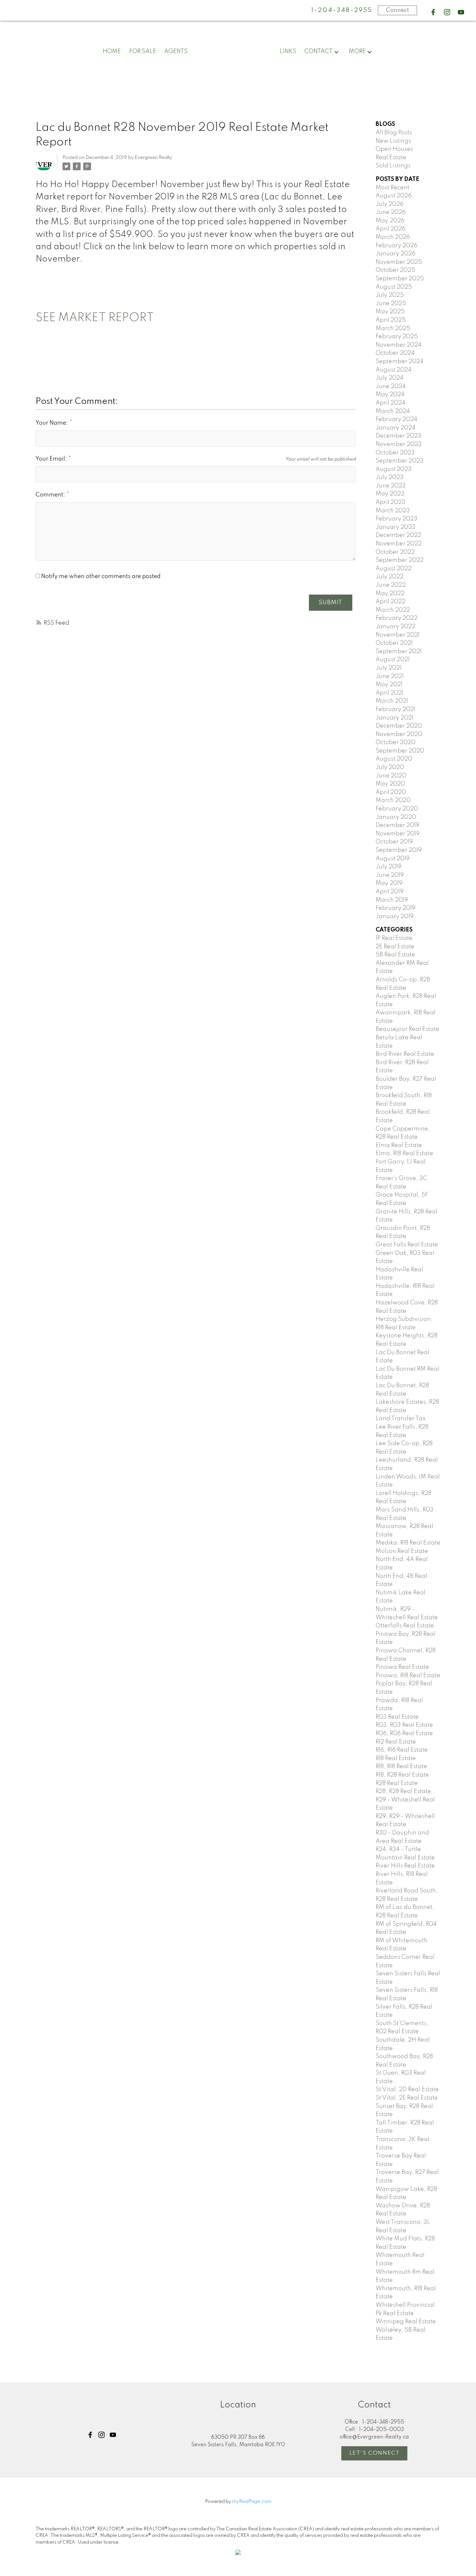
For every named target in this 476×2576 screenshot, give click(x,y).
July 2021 (389, 668)
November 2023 (399, 444)
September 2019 (399, 850)
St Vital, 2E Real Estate (407, 2098)
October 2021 (394, 643)
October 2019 (394, 842)
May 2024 (390, 395)
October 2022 (395, 552)
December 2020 (399, 726)
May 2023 (390, 494)
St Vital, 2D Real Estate (407, 2090)
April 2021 (390, 693)
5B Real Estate (395, 955)
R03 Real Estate (397, 1717)
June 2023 (391, 486)
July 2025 (390, 295)
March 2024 (393, 411)
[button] (433, 12)
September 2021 (399, 652)
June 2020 (391, 776)
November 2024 (399, 345)
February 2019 (396, 908)
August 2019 (393, 859)
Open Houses (394, 149)
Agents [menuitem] (176, 51)
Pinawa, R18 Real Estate (408, 1676)
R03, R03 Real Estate (404, 1725)
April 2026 (391, 229)
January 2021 (395, 718)
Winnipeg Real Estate (406, 2322)
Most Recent (392, 188)
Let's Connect (375, 2453)
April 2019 (390, 892)
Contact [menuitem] (318, 51)
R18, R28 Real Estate (402, 1775)
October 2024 (395, 353)
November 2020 (399, 734)
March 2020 (393, 800)
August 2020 (394, 759)
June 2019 (390, 875)
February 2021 (396, 709)
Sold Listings (393, 166)
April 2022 (391, 602)
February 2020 (397, 809)
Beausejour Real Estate (408, 1029)
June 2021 (390, 676)
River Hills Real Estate (405, 1866)
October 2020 (396, 742)
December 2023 (398, 436)
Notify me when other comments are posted (100, 576)
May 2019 (389, 883)
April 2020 (391, 792)
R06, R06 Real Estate (404, 1734)
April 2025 (391, 320)
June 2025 (391, 304)
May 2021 (389, 685)
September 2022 (400, 560)
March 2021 (392, 701)
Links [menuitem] (288, 51)
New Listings (393, 141)
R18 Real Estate (396, 1758)
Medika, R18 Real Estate (408, 1543)
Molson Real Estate (402, 1551)
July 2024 (390, 378)
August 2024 (394, 370)
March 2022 (393, 610)
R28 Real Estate (397, 1783)
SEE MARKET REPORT (95, 318)
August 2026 (394, 196)
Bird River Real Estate (405, 1054)
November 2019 (398, 834)
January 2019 (395, 917)
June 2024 (391, 386)
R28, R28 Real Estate (403, 1791)
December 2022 (398, 535)
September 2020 (400, 751)
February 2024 (397, 419)
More (357, 51)
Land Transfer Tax (401, 1419)
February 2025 (397, 337)
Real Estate (391, 158)
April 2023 (391, 502)
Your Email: (52, 459)
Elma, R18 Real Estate (404, 1154)
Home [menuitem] (112, 51)
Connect (397, 10)
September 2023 (400, 461)
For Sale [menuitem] (143, 51)
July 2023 (390, 477)
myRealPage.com (252, 2502)
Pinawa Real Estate (402, 1667)
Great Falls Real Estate (407, 1245)
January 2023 (396, 527)
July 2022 (390, 577)
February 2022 (397, 618)
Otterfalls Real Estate (405, 1626)
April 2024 (391, 403)
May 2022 (390, 594)
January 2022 (396, 627)
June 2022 (391, 585)
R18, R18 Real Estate (401, 1767)
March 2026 (393, 237)
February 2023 (397, 519)
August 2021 (393, 660)
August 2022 (394, 569)
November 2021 (398, 635)
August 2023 (394, 469)
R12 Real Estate (396, 1742)
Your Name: (52, 423)
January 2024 (396, 428)
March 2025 (393, 329)
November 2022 (399, 544)
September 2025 (400, 279)
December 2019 (397, 825)
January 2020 (396, 817)
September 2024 (400, 362)
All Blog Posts (394, 133)
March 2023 (393, 511)
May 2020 (390, 784)
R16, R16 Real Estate (402, 1750)
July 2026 (390, 204)
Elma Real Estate (399, 1145)
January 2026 (396, 254)
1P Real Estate (394, 938)
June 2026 (391, 212)
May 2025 (390, 312)
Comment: (51, 495)
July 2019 (389, 867)
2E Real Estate (395, 947)
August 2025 (394, 287)
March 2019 (392, 900)
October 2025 (395, 270)
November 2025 (399, 262)
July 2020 (390, 767)
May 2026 (390, 221)
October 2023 (395, 453)
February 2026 (397, 246)
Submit (330, 603)
